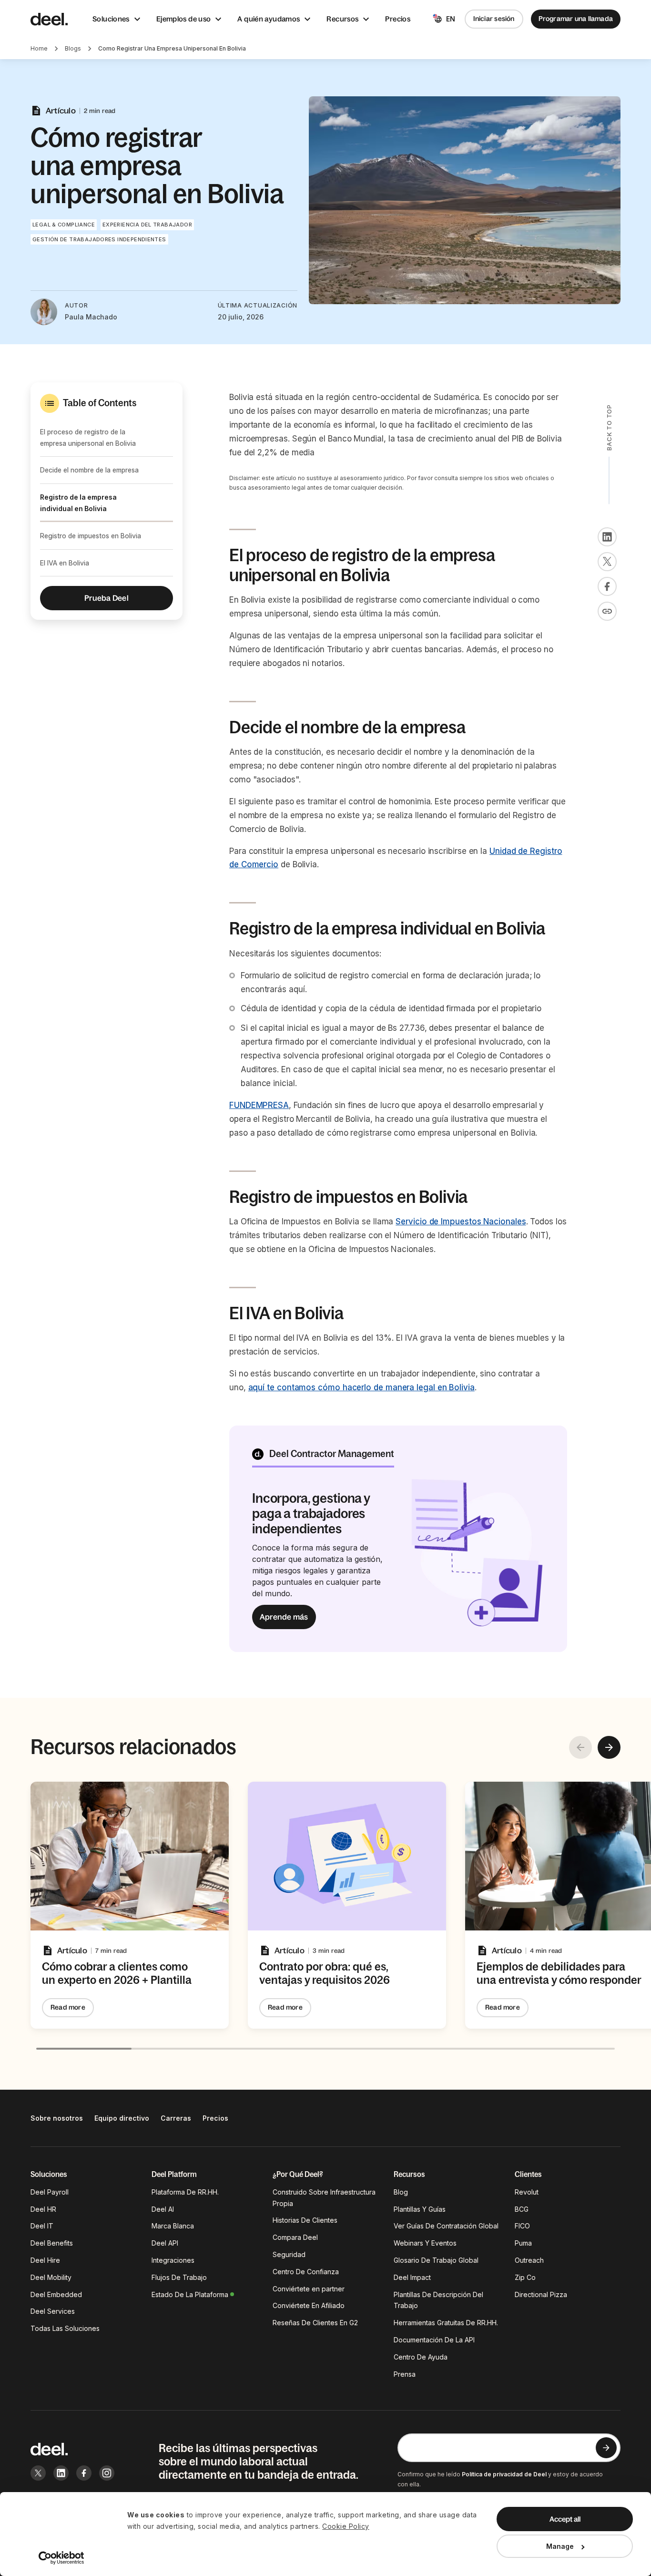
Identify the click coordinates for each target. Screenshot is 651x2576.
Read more (68, 2007)
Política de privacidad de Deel (504, 2474)
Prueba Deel (107, 598)
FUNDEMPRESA (259, 1105)
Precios (398, 19)
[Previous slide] (580, 1747)
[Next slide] (609, 1747)
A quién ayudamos (269, 19)
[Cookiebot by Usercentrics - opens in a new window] (62, 2558)
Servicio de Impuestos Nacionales (461, 1221)
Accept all (565, 2519)
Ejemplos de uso (184, 19)
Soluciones (111, 19)
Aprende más (284, 1617)
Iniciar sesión (494, 19)
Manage (560, 2546)
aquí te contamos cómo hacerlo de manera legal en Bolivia (361, 1387)
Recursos (342, 19)
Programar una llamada (576, 19)
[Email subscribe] (606, 2448)
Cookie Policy (346, 2526)
